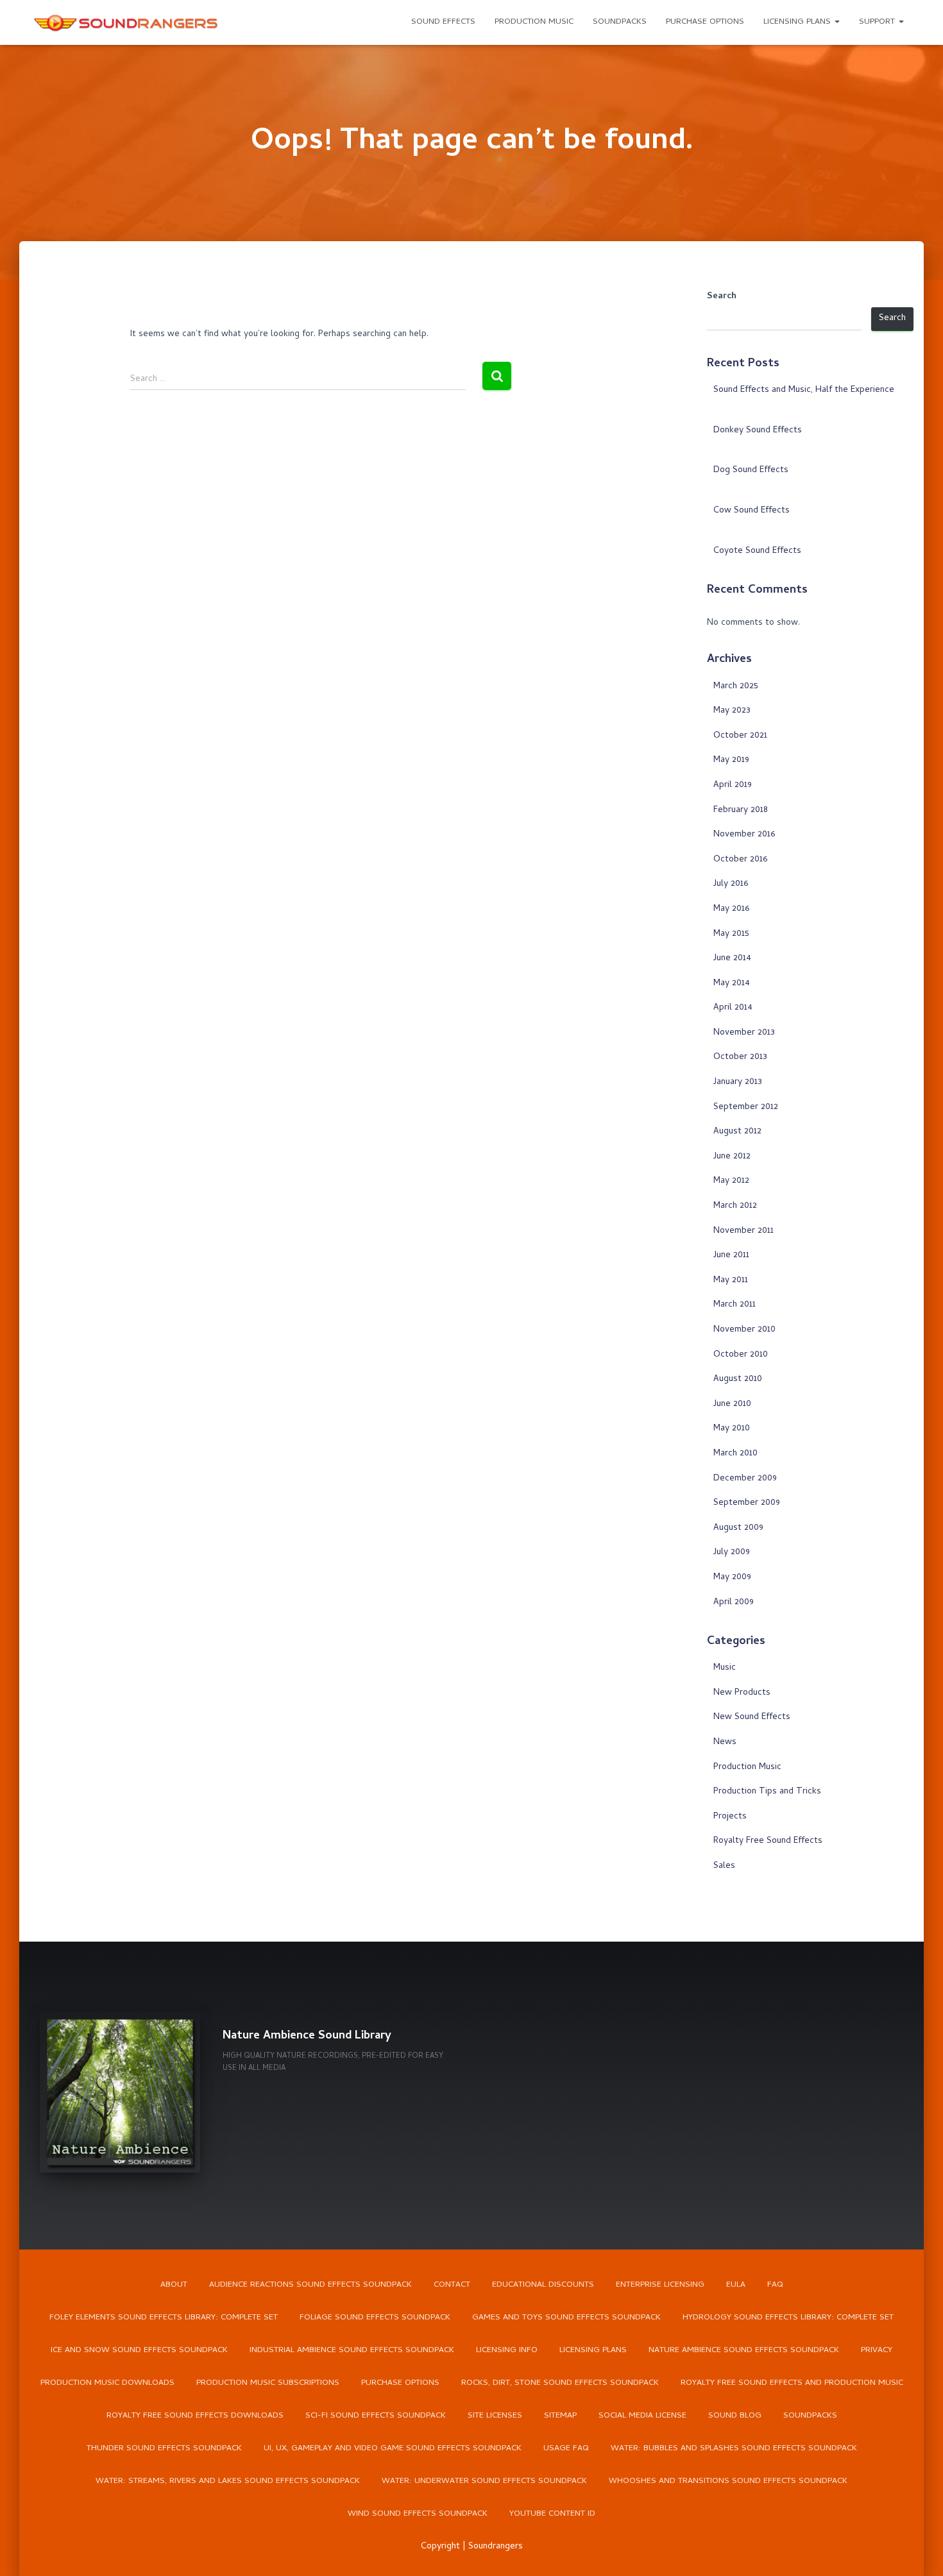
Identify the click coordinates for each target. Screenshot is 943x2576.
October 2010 (741, 1355)
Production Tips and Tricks (767, 1792)
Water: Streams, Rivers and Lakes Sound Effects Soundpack (228, 2481)
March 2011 (735, 1305)
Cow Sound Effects (752, 511)
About (174, 2285)
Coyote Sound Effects (757, 551)
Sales (724, 1866)
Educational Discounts (543, 2285)
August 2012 (737, 1132)
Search (722, 297)
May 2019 (731, 760)
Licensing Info (507, 2351)
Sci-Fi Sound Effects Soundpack (376, 2416)
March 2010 (735, 1454)
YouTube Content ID (552, 2514)
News (725, 1742)
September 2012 (746, 1107)
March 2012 (735, 1206)
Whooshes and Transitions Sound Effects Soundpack (728, 2481)
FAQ (775, 2285)
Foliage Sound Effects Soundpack (375, 2318)
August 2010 (738, 1379)
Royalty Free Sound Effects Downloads (195, 2416)
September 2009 (747, 1503)
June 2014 (732, 959)
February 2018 (741, 810)
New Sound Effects (752, 1717)
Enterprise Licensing (660, 2285)
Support (878, 22)
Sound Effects (443, 22)
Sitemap (560, 2416)
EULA (736, 2285)
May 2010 (732, 1429)
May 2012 (731, 1181)
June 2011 (731, 1256)
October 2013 (740, 1057)
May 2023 (732, 711)
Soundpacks (620, 22)
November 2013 (744, 1033)
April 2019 (733, 785)
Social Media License (642, 2416)
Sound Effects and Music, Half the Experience (804, 390)
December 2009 (745, 1479)
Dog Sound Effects (751, 470)
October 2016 (740, 860)
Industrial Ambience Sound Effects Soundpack (352, 2351)
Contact (452, 2285)
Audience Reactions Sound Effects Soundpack (310, 2285)
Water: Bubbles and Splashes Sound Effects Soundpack (734, 2449)
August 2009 (738, 1528)
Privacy (877, 2351)
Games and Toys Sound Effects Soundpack (566, 2318)
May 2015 (731, 934)
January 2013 (738, 1082)
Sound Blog (735, 2416)
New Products (742, 1693)
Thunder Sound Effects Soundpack (164, 2449)
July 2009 (732, 1553)
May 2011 (731, 1281)
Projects (730, 1817)
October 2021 (740, 736)
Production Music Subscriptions (268, 2383)
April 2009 (734, 1603)
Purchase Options (705, 22)
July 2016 (731, 884)
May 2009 (732, 1578)
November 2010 (744, 1330)
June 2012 (732, 1157)
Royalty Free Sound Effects (768, 1841)
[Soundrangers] (126, 22)
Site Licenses (495, 2416)
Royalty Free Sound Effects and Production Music (792, 2383)
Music (725, 1668)
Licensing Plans (798, 22)
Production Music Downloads (107, 2383)
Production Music (534, 22)
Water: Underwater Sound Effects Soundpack (484, 2481)
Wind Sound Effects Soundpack (418, 2514)
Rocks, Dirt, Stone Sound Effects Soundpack (560, 2383)
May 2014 (732, 984)
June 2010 (732, 1404)
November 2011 (743, 1231)
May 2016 (731, 909)
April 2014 (733, 1008)
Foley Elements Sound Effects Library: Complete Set (164, 2318)
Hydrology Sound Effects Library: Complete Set (788, 2318)
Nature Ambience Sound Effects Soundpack (744, 2351)
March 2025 (736, 687)
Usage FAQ (566, 2449)
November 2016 (744, 835)
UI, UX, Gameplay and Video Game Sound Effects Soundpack (393, 2449)
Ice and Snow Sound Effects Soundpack (139, 2351)
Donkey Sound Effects (758, 431)
